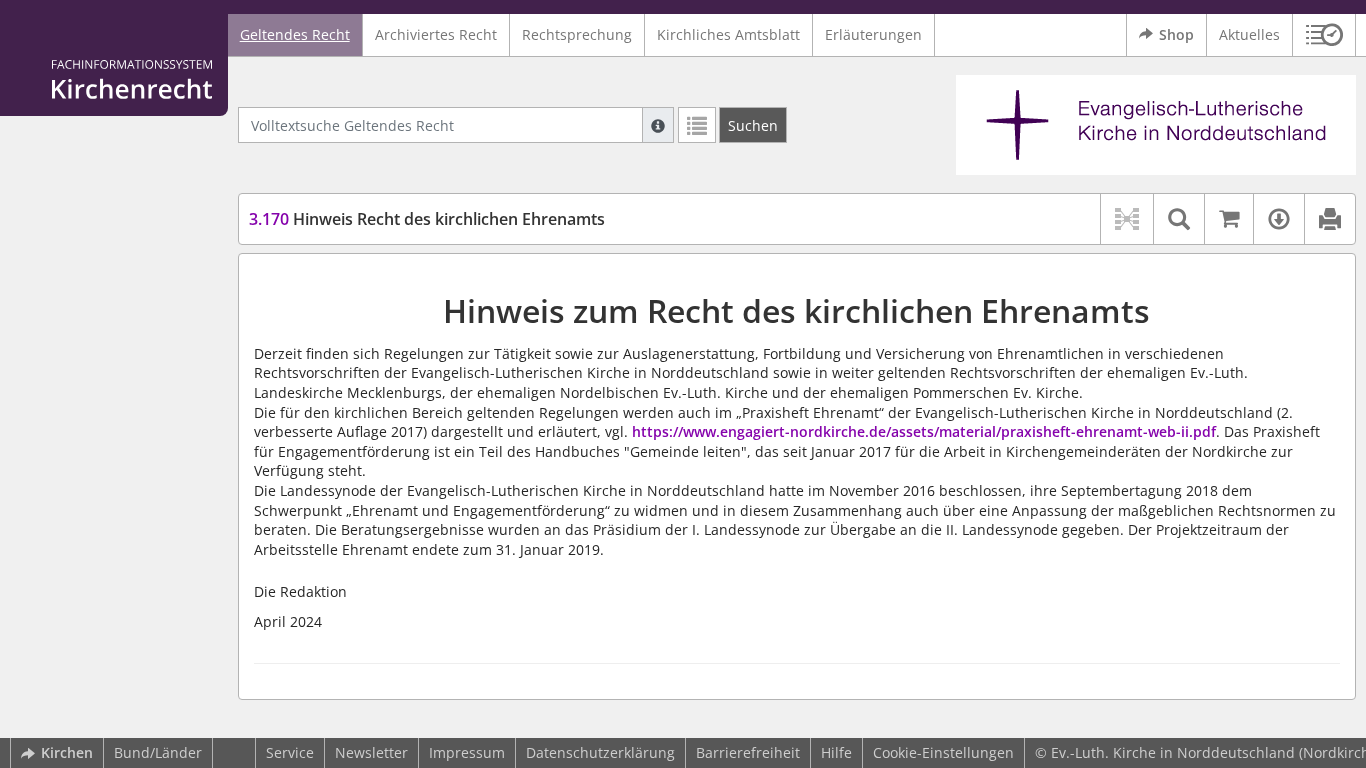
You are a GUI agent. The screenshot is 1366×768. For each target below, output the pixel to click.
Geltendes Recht (295, 34)
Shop (1176, 34)
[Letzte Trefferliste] (697, 125)
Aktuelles (1249, 34)
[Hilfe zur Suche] (658, 125)
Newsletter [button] (371, 752)
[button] (1324, 35)
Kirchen (67, 752)
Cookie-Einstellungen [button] (943, 752)
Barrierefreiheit (748, 752)
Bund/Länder (158, 752)
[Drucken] (1329, 219)
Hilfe (836, 752)
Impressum (467, 752)
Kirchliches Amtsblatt (728, 34)
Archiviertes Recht (436, 34)
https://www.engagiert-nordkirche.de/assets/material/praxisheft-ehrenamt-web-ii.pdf (924, 431)
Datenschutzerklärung (600, 752)
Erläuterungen (873, 34)
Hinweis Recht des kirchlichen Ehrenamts (427, 219)
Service (290, 752)
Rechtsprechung (577, 34)
